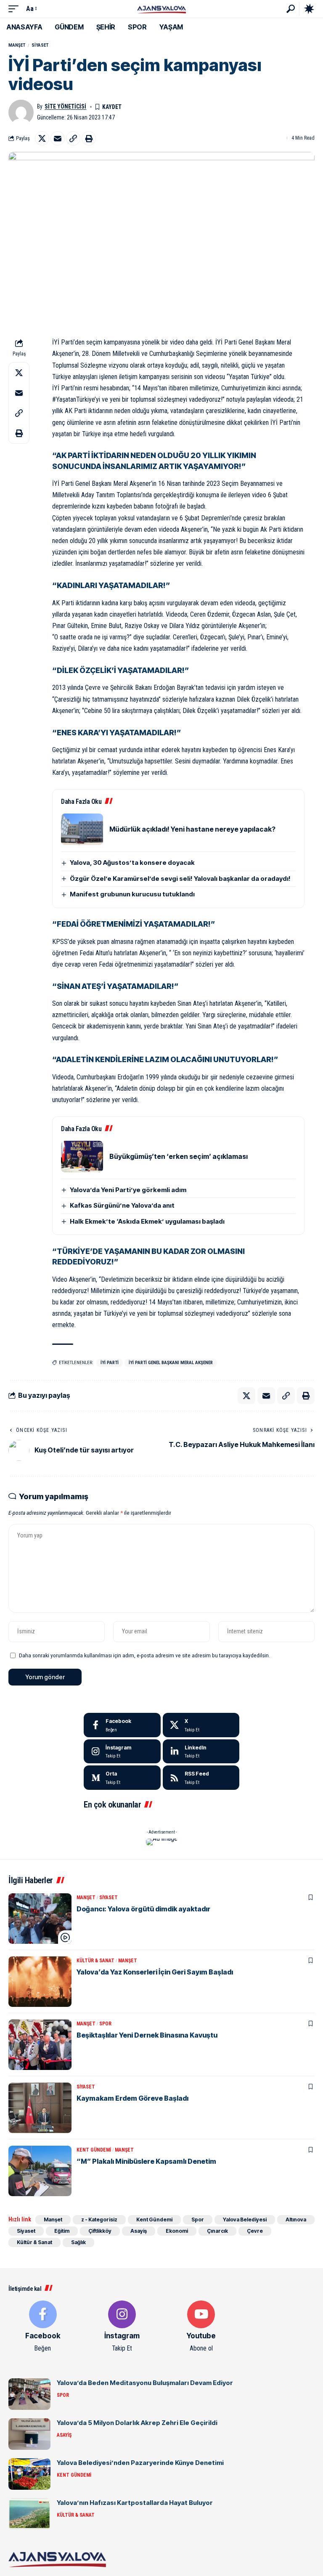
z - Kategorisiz (99, 2220)
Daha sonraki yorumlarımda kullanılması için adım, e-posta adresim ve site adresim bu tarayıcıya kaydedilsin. (144, 1655)
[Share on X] (42, 138)
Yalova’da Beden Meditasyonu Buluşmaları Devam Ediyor (145, 2383)
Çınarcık (217, 2231)
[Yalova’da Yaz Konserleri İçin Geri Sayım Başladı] (40, 1982)
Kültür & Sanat (95, 1961)
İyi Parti (110, 1363)
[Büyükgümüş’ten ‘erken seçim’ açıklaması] (82, 1157)
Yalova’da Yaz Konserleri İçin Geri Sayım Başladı (155, 1972)
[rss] (201, 1778)
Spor (105, 2024)
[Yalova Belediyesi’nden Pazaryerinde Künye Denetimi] (29, 2474)
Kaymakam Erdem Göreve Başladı (132, 2098)
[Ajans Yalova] (161, 9)
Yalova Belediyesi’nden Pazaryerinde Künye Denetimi (140, 2463)
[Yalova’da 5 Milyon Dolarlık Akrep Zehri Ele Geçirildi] (29, 2434)
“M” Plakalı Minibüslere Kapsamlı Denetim (146, 2161)
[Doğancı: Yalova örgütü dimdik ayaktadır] (40, 1919)
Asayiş (139, 2231)
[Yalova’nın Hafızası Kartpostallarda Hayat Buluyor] (29, 2514)
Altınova (296, 2220)
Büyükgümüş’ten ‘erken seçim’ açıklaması (179, 1156)
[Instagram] (122, 1752)
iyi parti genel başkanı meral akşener (171, 1363)
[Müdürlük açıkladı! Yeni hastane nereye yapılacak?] (82, 829)
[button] (16, 9)
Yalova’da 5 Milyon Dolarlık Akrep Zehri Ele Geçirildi (137, 2423)
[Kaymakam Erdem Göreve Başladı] (40, 2108)
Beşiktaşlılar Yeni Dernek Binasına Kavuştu (147, 2035)
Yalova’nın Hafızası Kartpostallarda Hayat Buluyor (135, 2503)
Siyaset (40, 45)
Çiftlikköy (100, 2231)
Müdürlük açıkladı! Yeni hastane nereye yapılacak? (192, 829)
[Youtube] (201, 2327)
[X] (201, 1725)
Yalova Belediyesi (245, 2220)
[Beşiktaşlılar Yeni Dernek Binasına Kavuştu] (40, 2045)
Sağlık (78, 2242)
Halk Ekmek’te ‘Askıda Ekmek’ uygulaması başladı (147, 1221)
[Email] (58, 138)
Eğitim (62, 2231)
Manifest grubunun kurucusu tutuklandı (132, 894)
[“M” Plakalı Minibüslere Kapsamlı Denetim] (40, 2171)
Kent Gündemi (94, 2150)
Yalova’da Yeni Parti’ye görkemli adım (128, 1190)
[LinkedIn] (201, 1752)
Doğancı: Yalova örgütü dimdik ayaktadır (143, 1909)
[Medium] (122, 1778)
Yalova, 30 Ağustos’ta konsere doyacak (132, 863)
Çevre (255, 2231)
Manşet (17, 45)
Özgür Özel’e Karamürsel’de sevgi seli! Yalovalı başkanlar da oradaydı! (180, 879)
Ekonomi (177, 2231)
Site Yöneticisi (65, 106)
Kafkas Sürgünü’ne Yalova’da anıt (122, 1205)
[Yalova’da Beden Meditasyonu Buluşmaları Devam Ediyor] (29, 2394)
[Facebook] (122, 1725)
